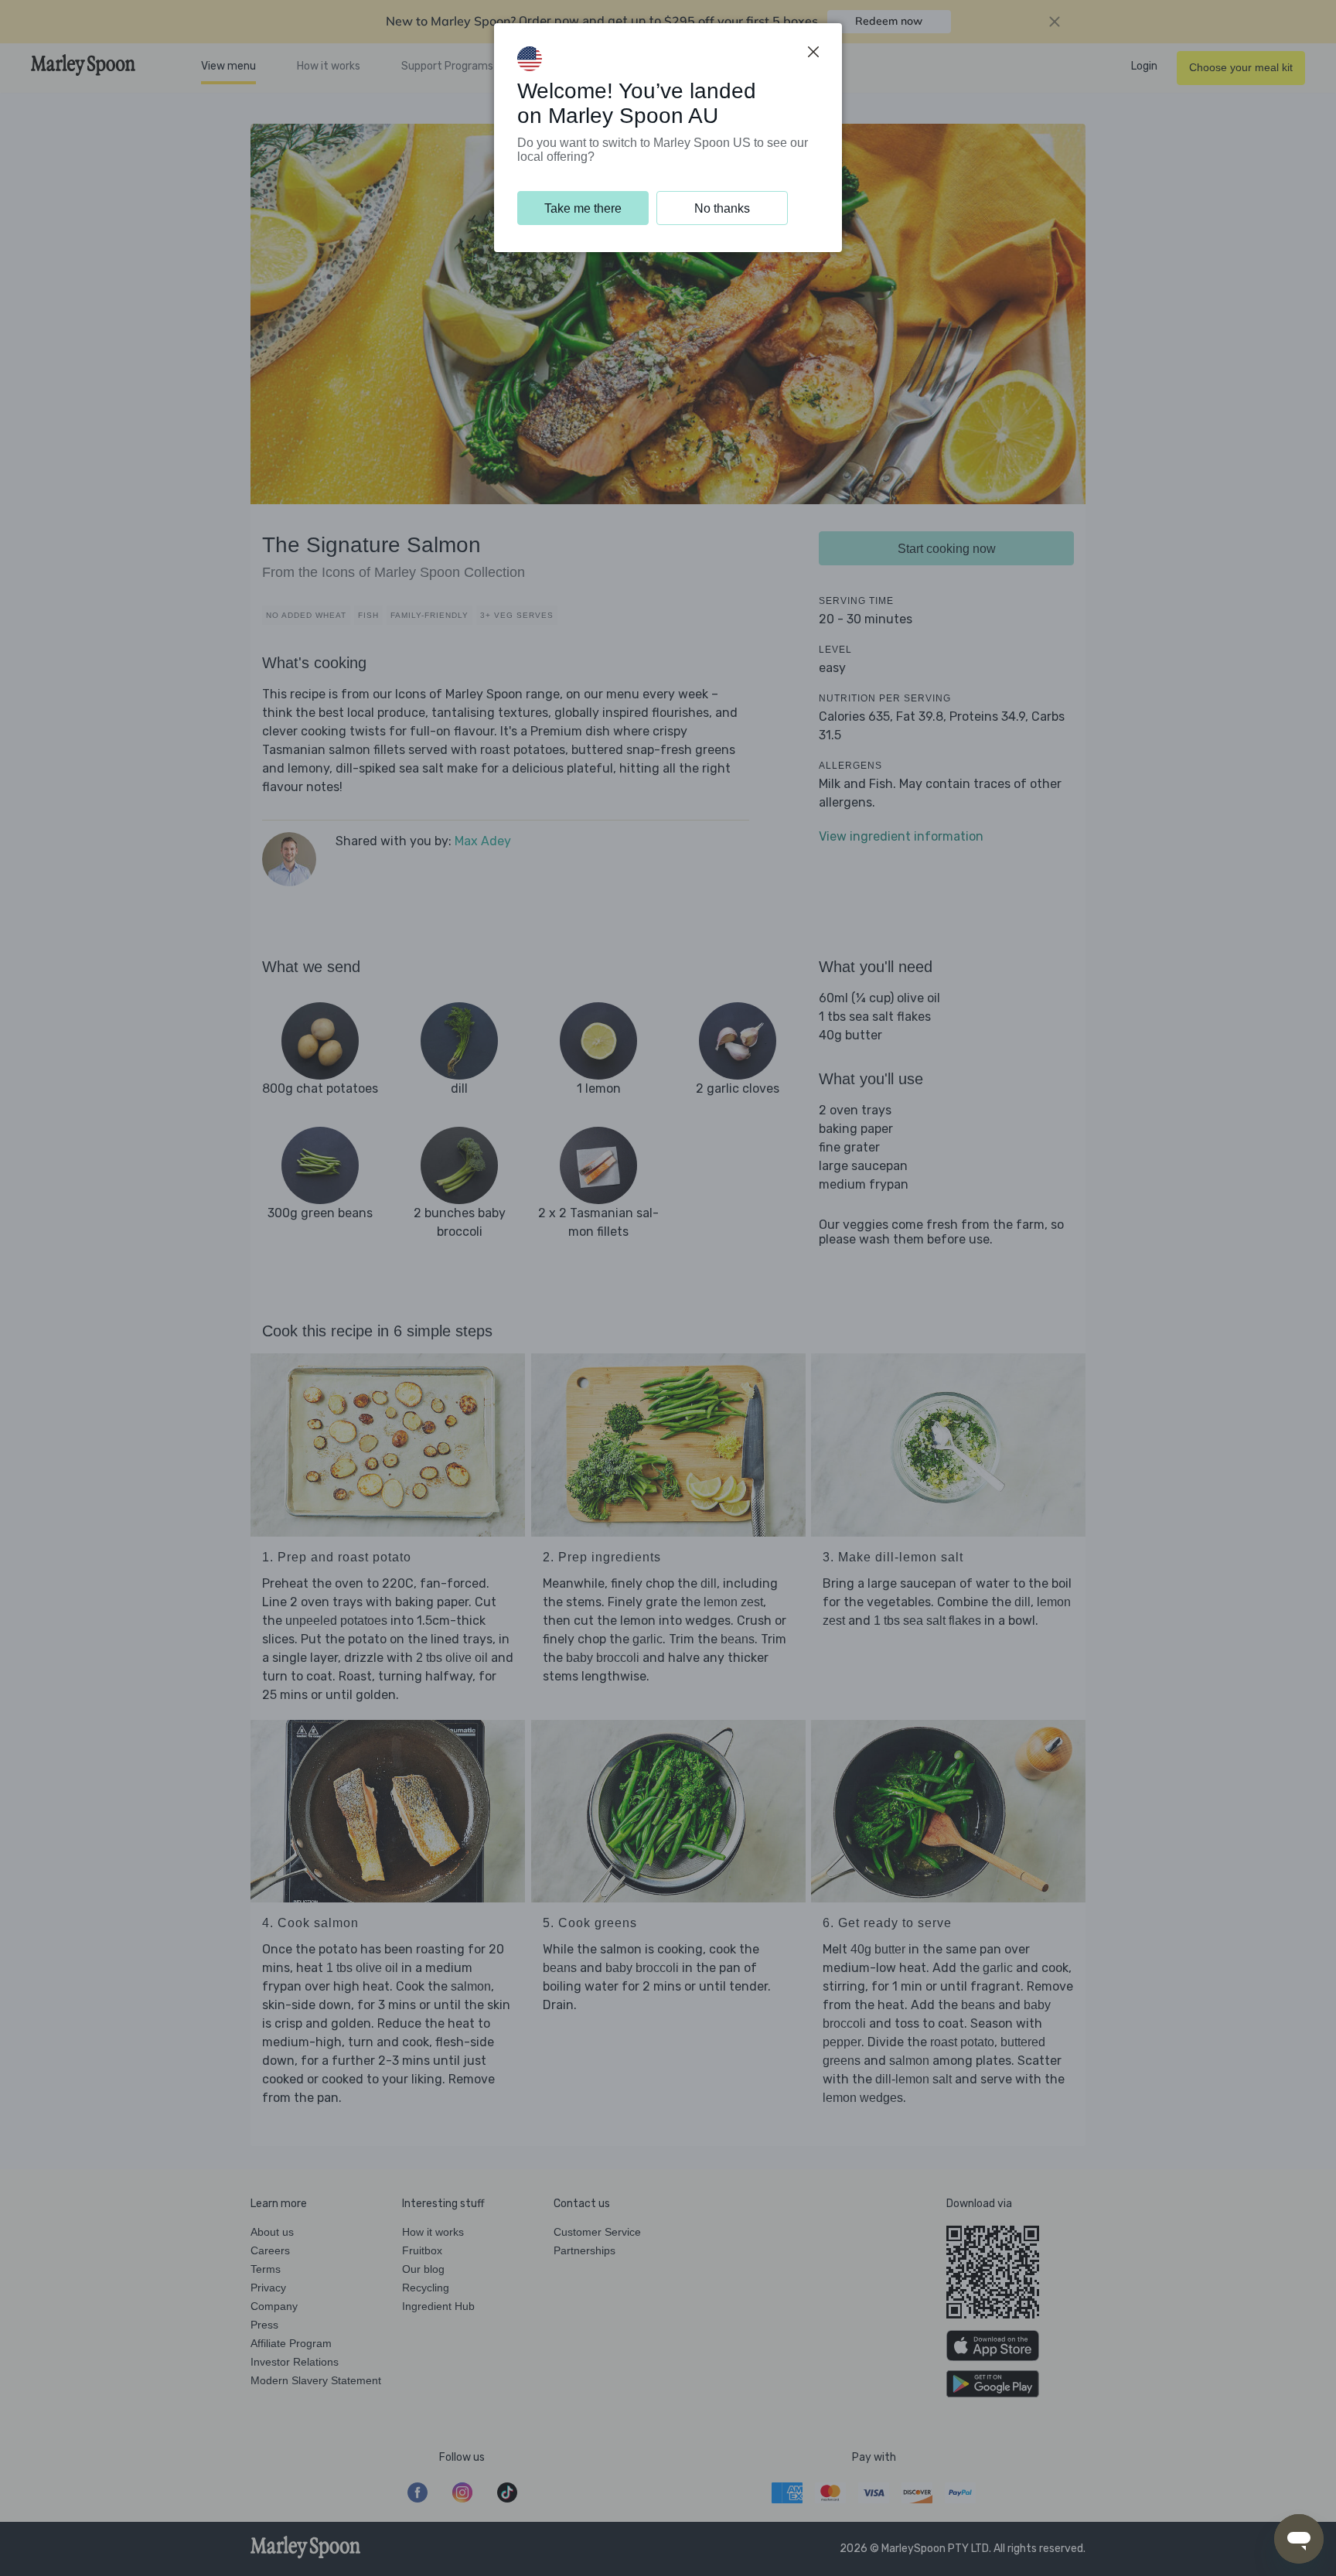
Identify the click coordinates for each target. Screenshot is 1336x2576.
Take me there (583, 208)
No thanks (722, 208)
